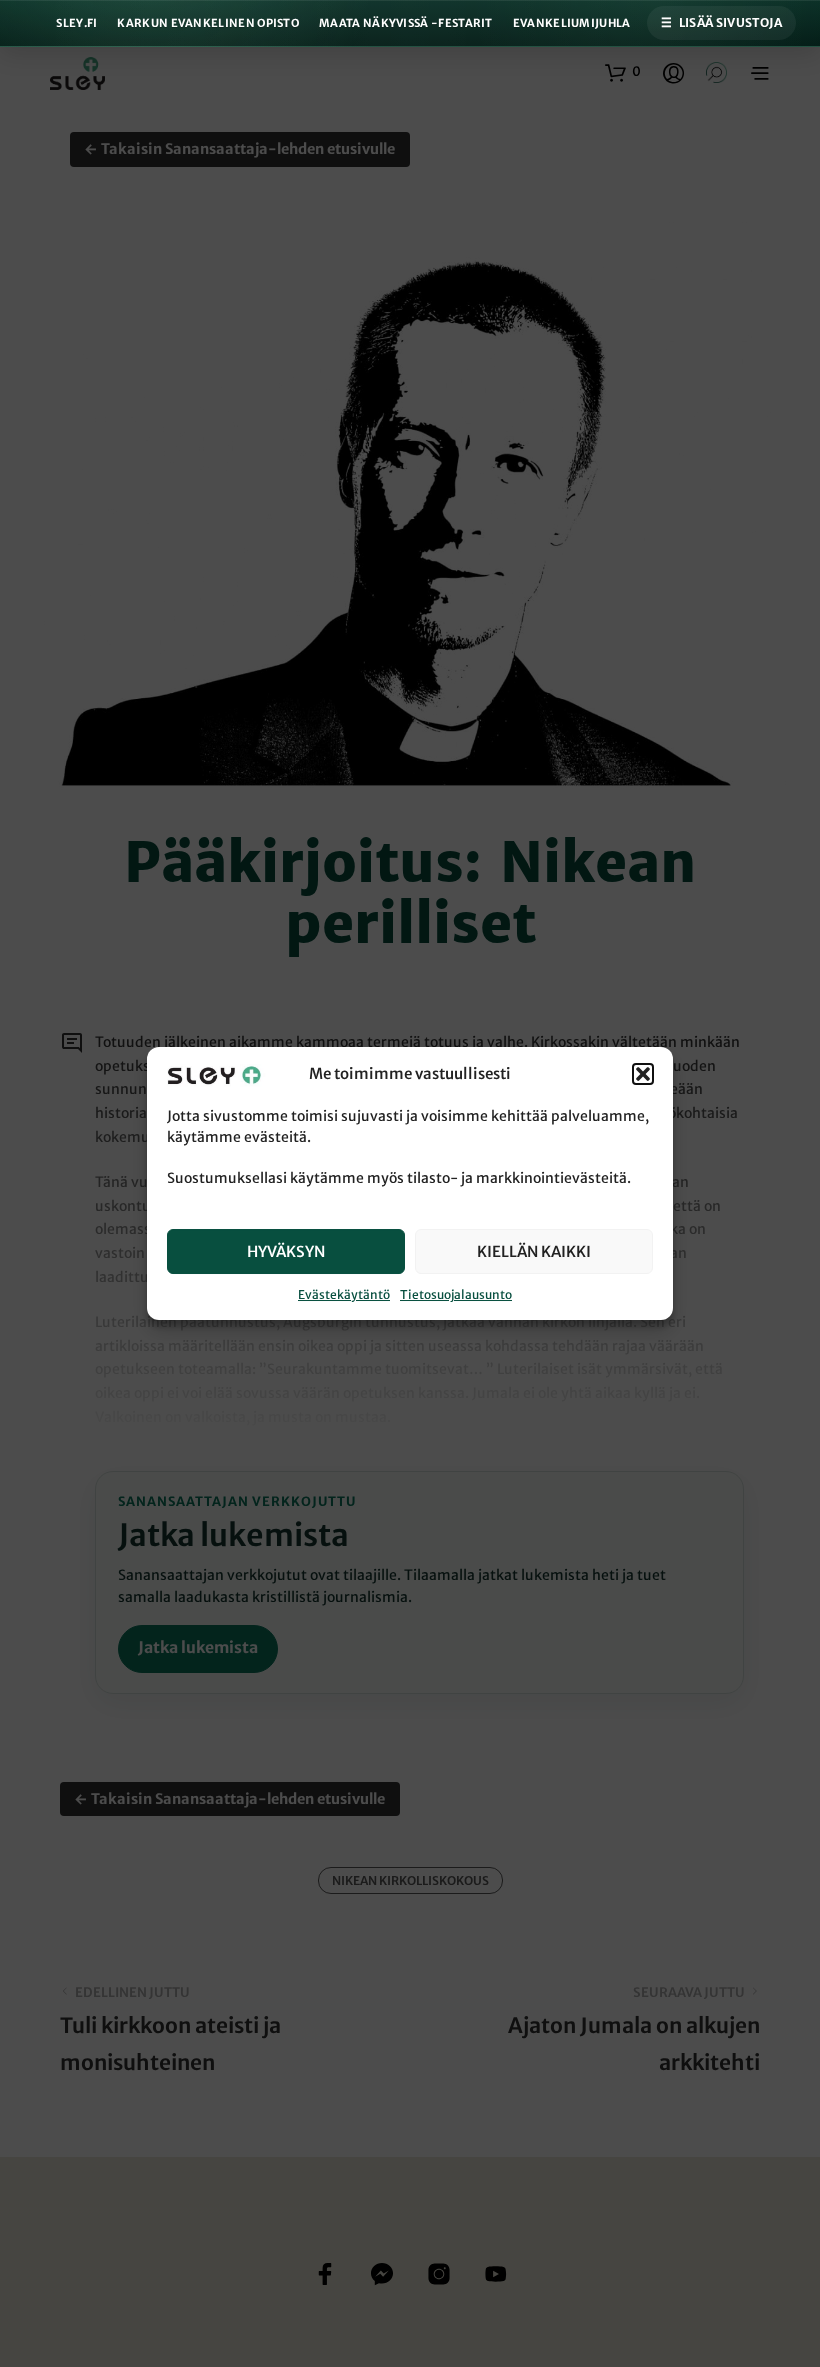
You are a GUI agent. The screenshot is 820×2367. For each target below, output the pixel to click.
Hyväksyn (286, 1251)
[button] (643, 1074)
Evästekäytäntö (344, 1294)
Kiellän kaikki (534, 1251)
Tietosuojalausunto (456, 1294)
